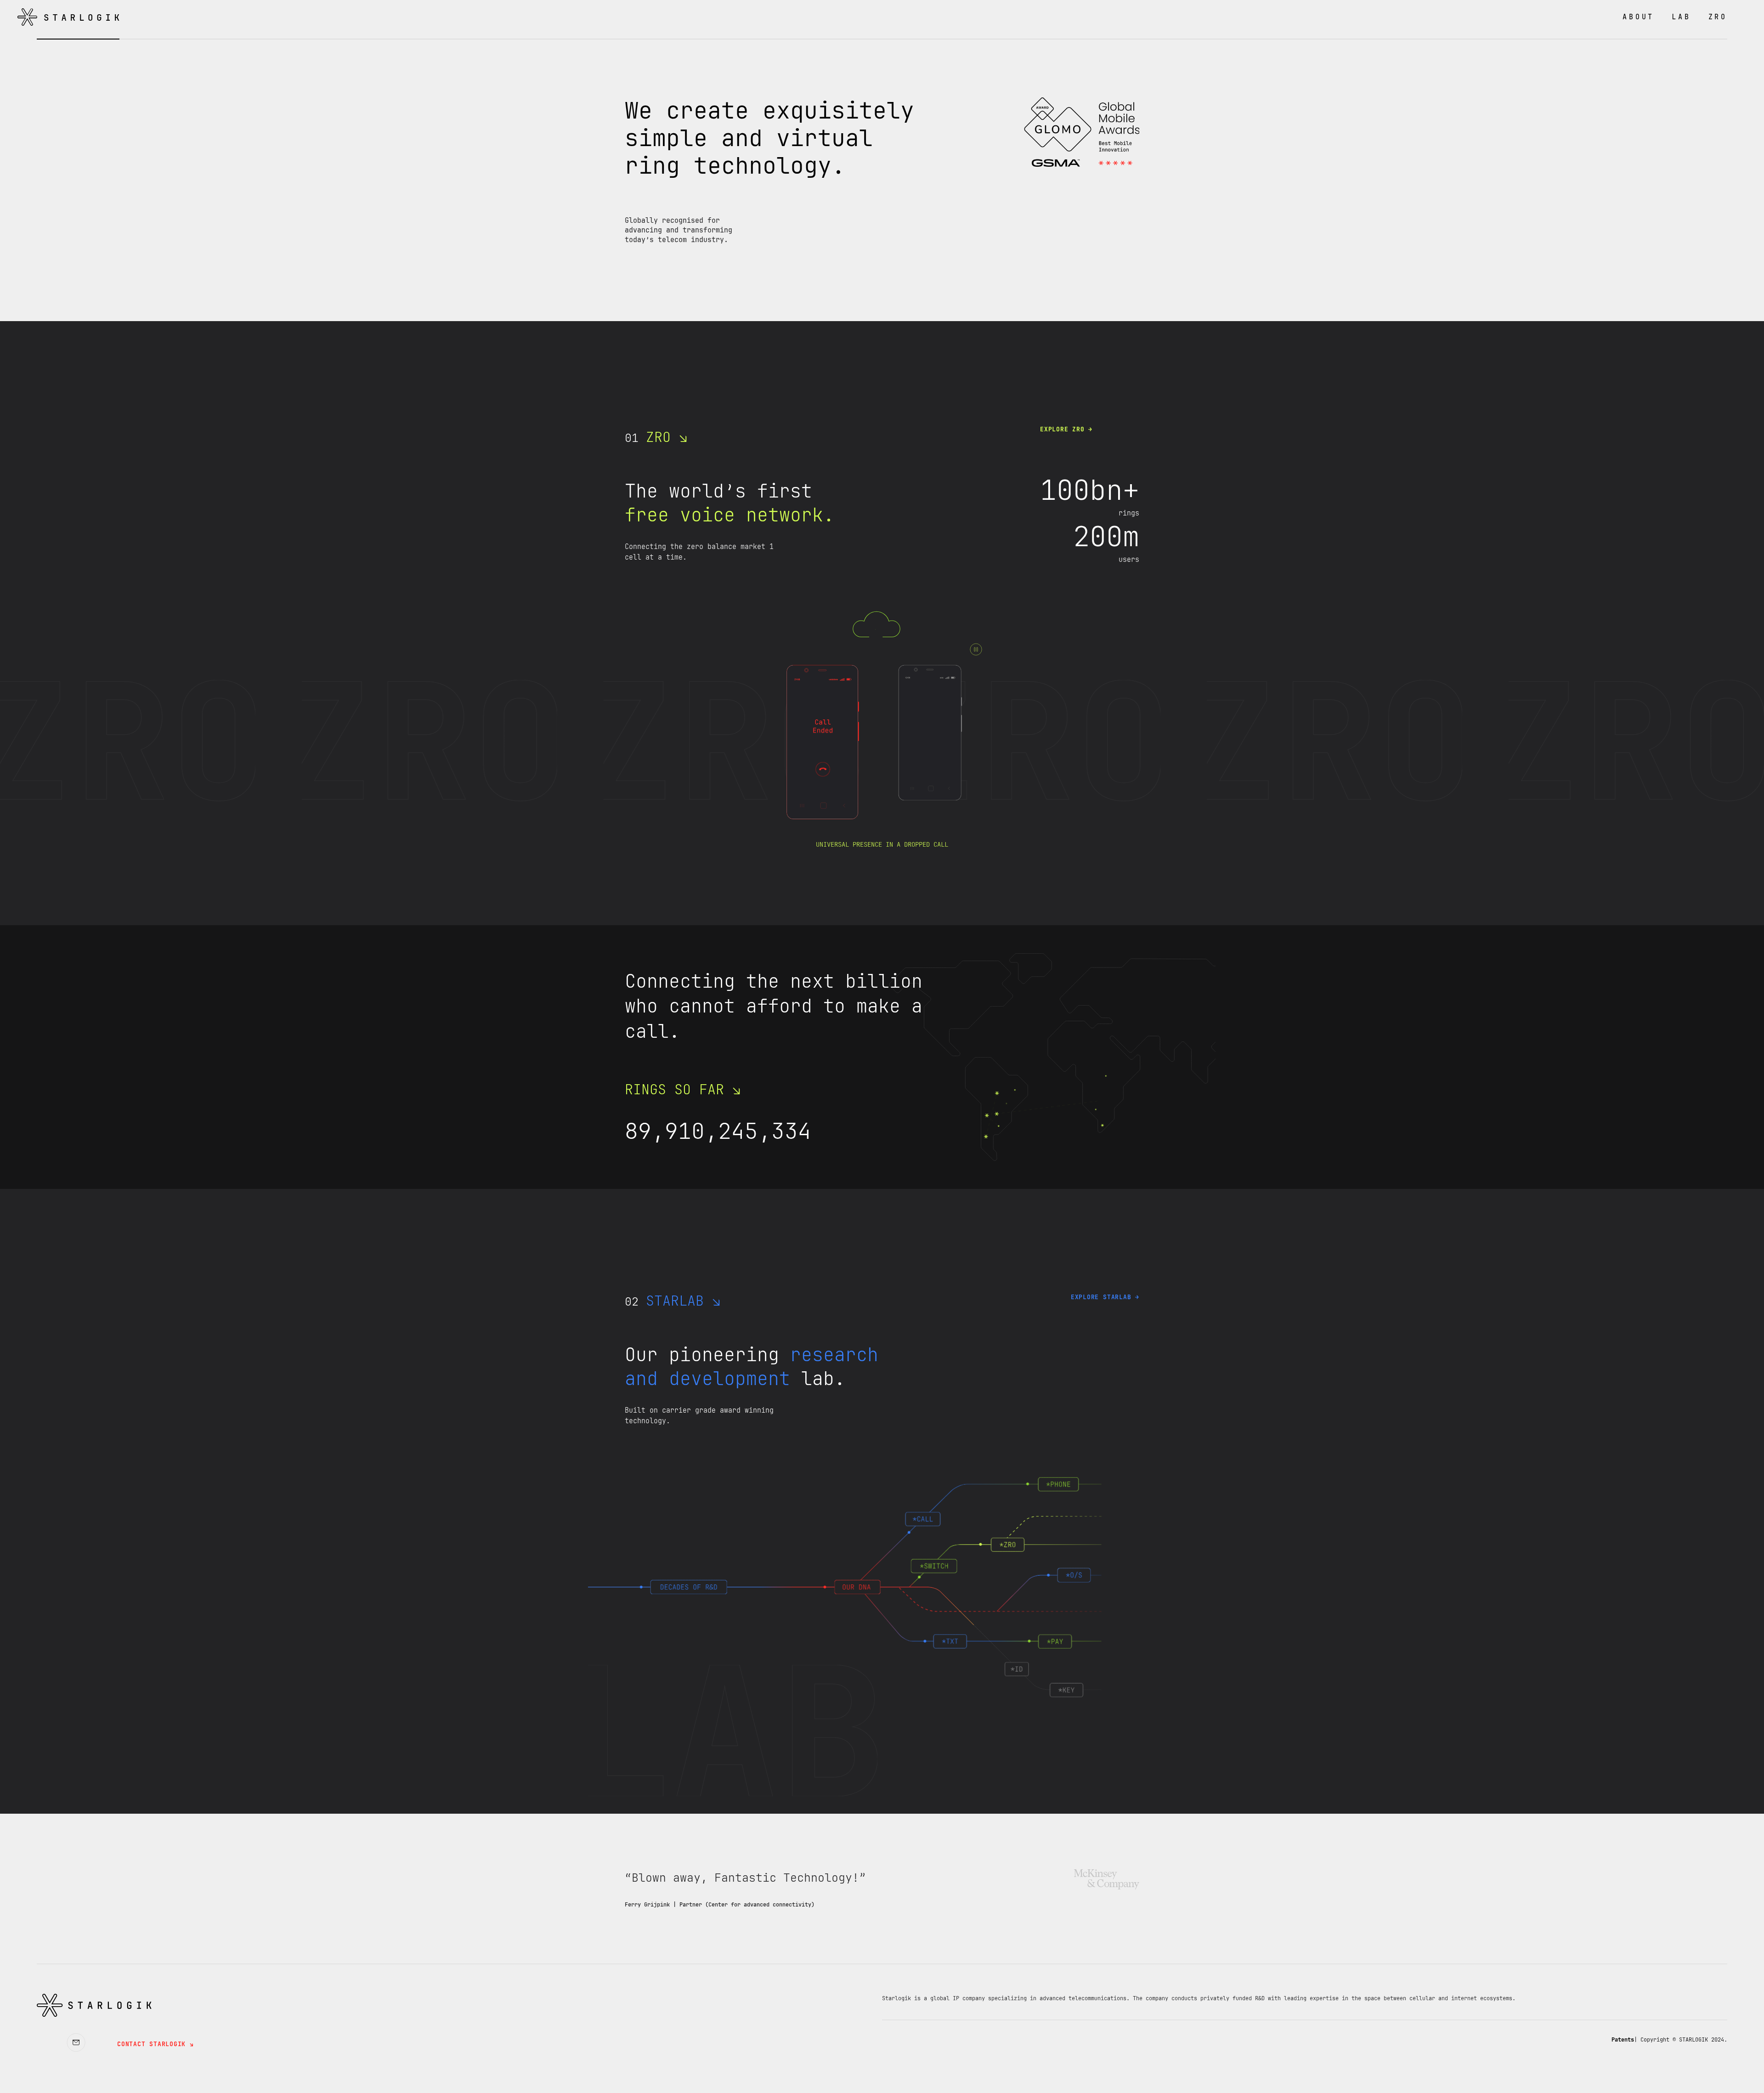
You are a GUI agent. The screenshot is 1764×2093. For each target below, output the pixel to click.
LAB (1681, 17)
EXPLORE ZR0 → (1066, 429)
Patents (1623, 2040)
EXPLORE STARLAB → (1105, 1297)
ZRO (1718, 17)
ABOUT (1638, 17)
